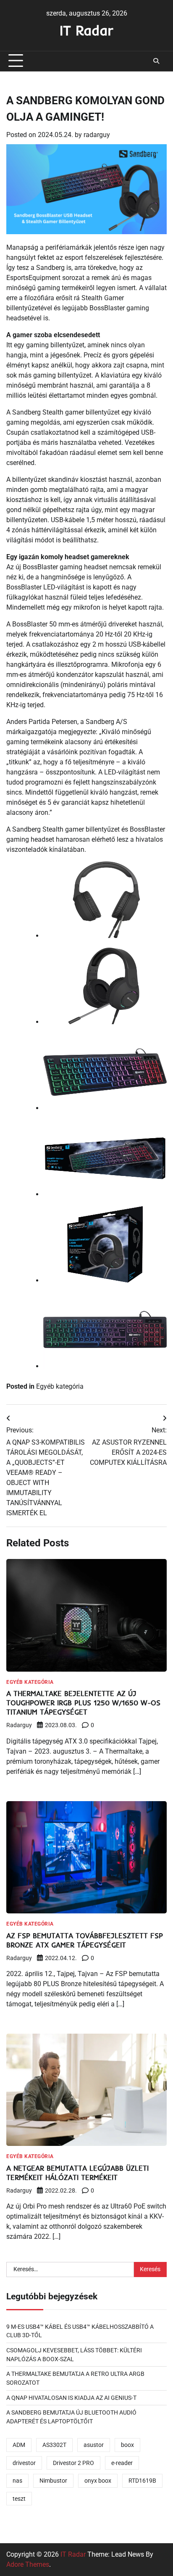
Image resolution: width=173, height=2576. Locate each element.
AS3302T (54, 2445)
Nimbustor (53, 2481)
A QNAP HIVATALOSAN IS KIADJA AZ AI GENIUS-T (71, 2398)
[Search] (156, 61)
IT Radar (86, 30)
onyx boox (98, 2481)
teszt (19, 2499)
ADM (19, 2445)
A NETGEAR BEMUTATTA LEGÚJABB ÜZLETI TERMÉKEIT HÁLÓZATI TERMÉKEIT (77, 2173)
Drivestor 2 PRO (73, 2463)
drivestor (24, 2463)
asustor (94, 2445)
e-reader (122, 2463)
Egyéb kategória (60, 1386)
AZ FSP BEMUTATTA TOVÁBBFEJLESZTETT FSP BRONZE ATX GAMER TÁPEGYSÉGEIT (85, 1940)
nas (17, 2481)
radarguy (97, 135)
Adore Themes (28, 2564)
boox (127, 2445)
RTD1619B (142, 2481)
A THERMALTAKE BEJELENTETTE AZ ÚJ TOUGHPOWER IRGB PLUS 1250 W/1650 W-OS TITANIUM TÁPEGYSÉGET (83, 1703)
